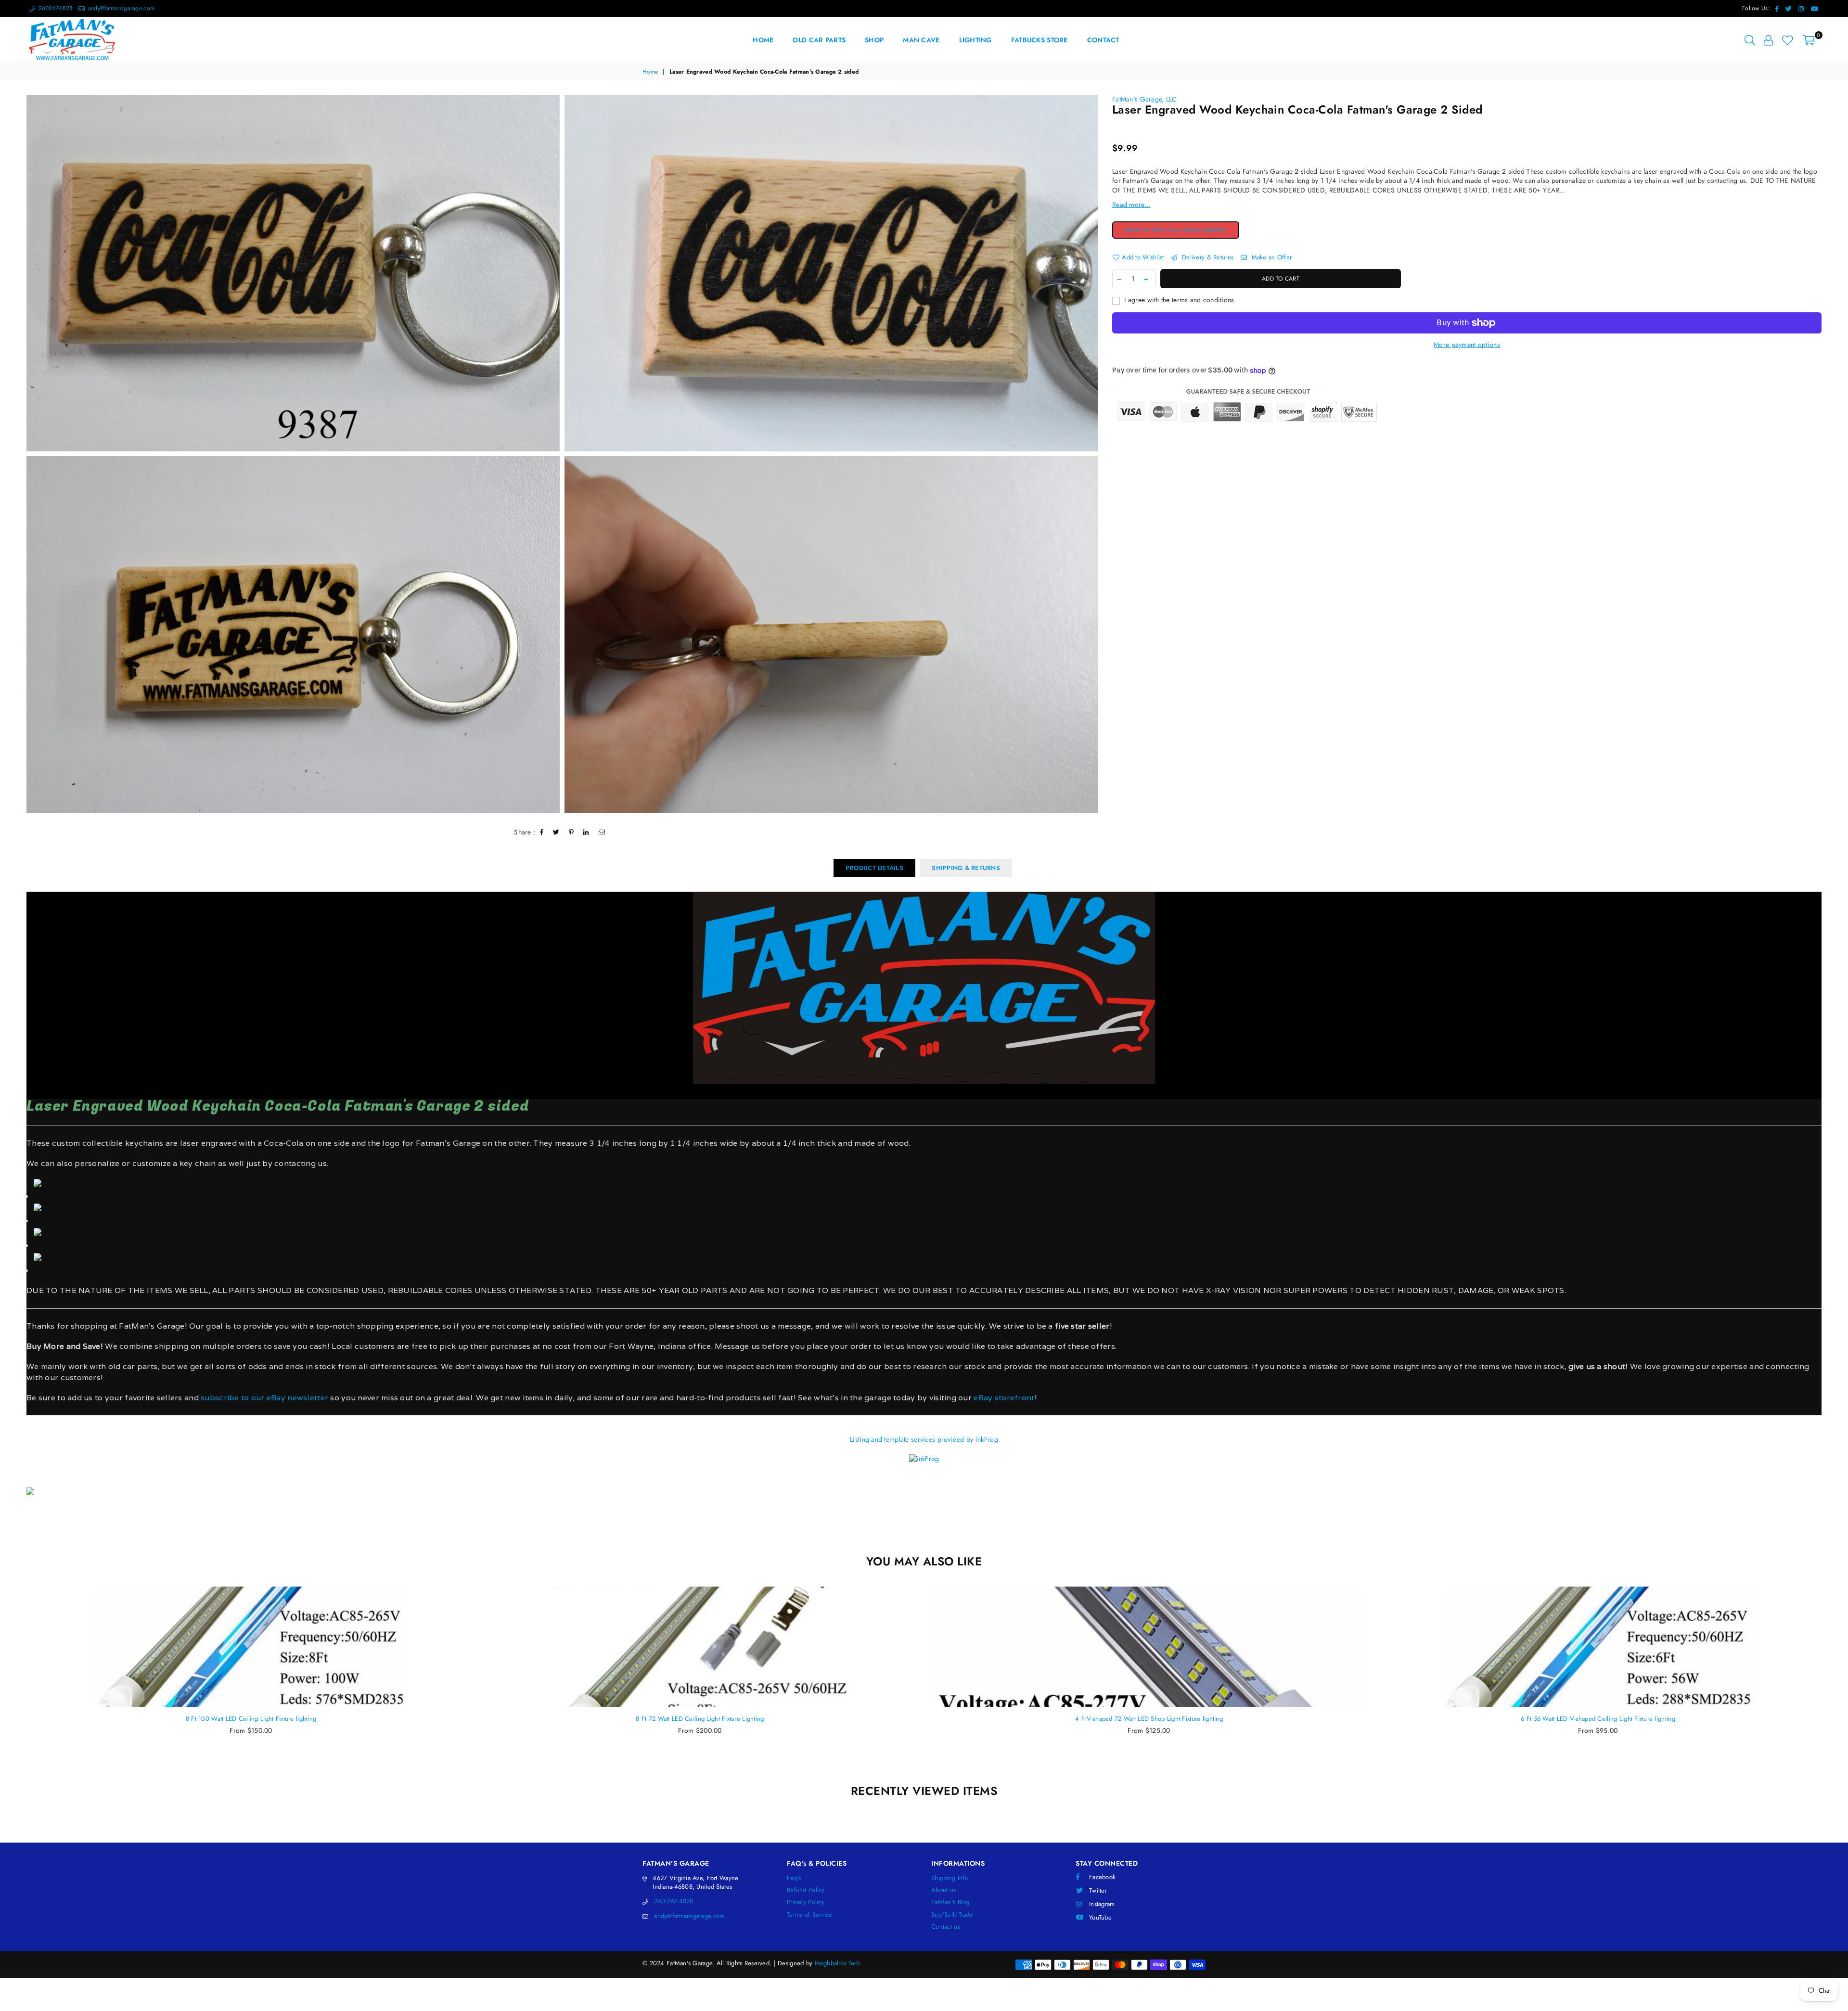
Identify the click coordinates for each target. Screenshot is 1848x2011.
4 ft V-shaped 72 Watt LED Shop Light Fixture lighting (700, 1719)
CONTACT (1103, 40)
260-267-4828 (674, 1901)
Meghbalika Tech (838, 1963)
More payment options (1467, 345)
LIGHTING (975, 40)
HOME (763, 40)
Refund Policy (806, 1890)
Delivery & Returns (1207, 257)
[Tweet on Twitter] (556, 833)
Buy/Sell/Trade (952, 1915)
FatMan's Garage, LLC (1145, 99)
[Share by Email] (602, 833)
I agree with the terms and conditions (1178, 300)
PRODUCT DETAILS (874, 868)
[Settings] (1768, 40)
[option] (293, 273)
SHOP (874, 40)
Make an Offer (1270, 257)
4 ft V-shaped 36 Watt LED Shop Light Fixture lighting (1598, 1719)
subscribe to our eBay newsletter (263, 1398)
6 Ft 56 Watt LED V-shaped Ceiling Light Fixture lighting (1149, 1719)
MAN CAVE (921, 40)
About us (943, 1890)
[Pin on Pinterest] (571, 833)
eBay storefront (1004, 1398)
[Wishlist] (1788, 40)
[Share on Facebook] (542, 833)
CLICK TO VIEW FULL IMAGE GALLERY (1182, 231)
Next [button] (1832, 1680)
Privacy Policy (806, 1902)
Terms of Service (809, 1915)
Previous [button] (16, 1680)
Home (650, 72)
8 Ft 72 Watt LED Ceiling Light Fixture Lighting (251, 1719)
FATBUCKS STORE (1039, 40)
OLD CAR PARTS (819, 40)
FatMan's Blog (950, 1902)
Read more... (1131, 205)
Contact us (946, 1927)
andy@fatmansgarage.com (120, 8)
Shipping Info (950, 1878)
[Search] (1750, 40)
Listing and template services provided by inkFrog (924, 1439)
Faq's (794, 1878)
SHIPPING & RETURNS (966, 868)
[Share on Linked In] (586, 833)
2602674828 (54, 8)
